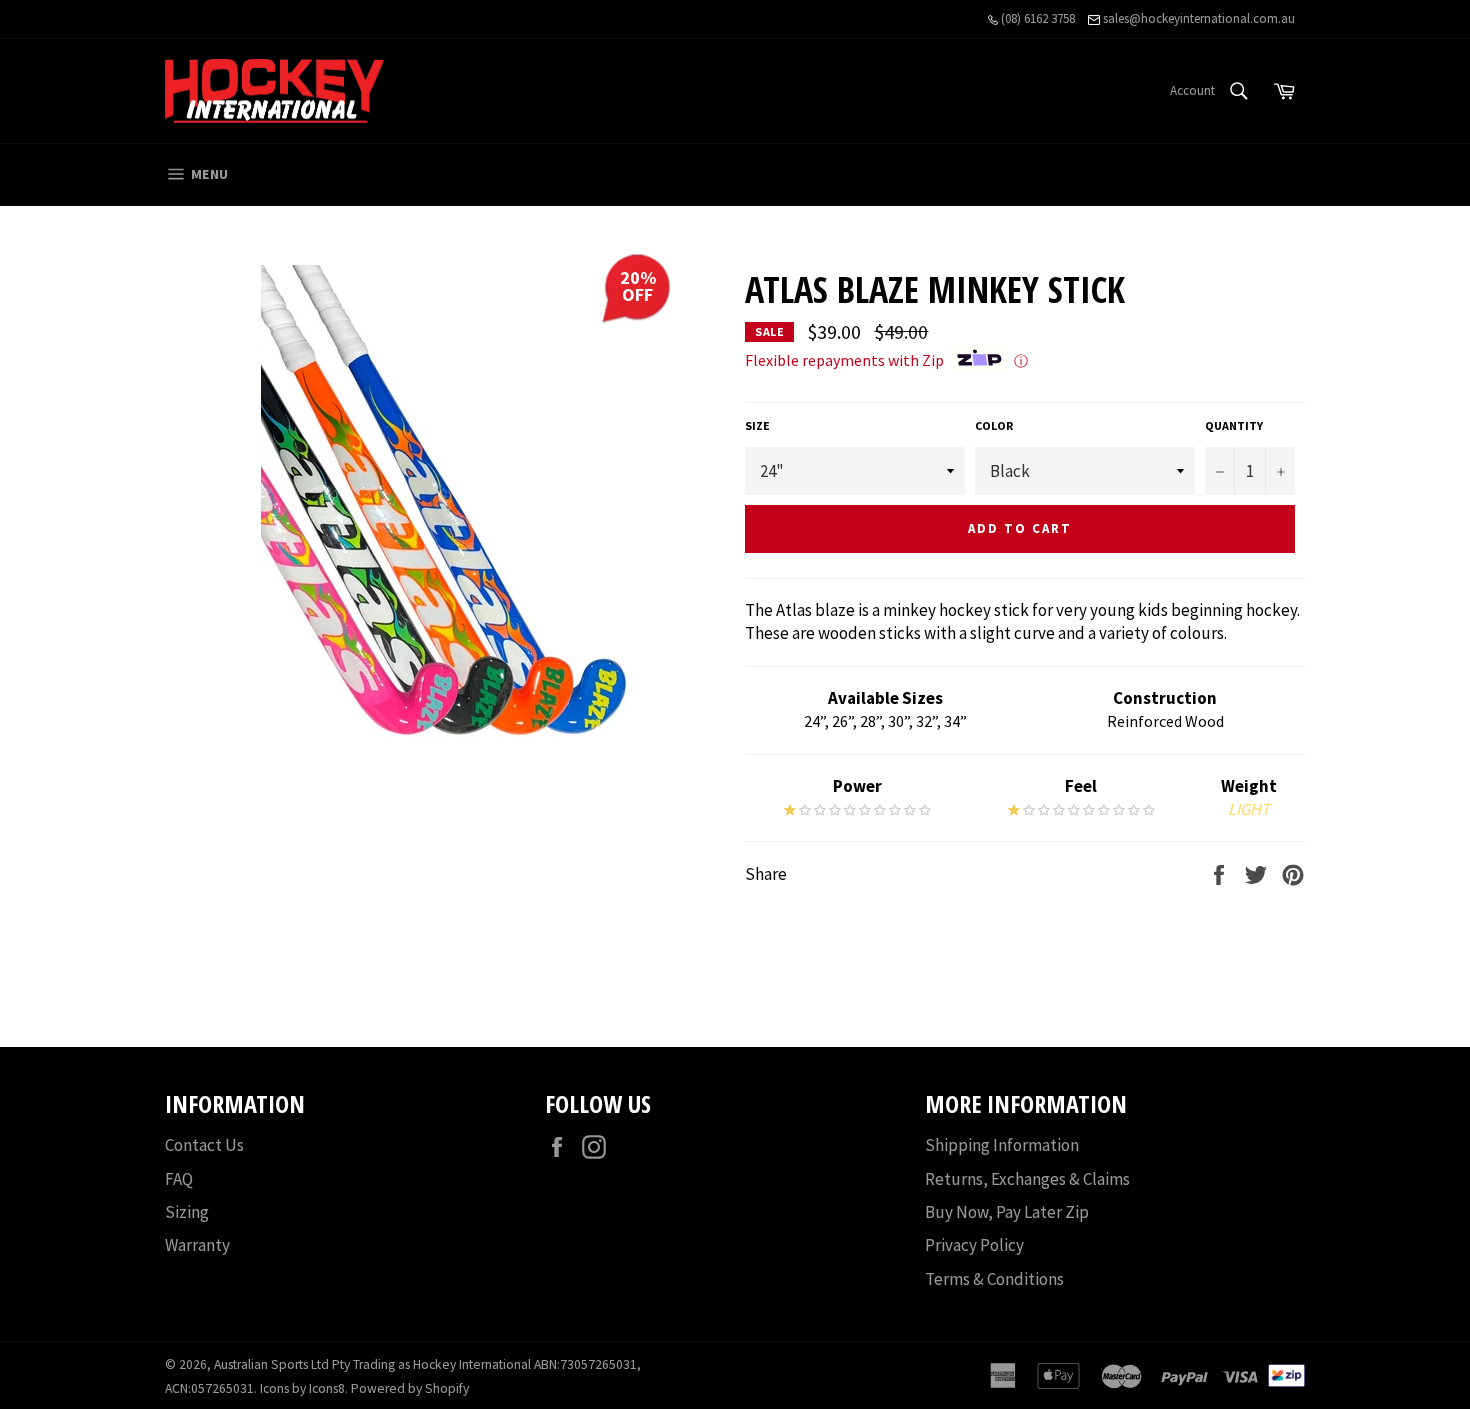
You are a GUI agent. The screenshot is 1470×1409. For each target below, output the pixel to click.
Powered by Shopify (410, 1388)
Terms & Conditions (994, 1279)
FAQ (179, 1179)
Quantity (1234, 425)
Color (994, 425)
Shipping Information (1002, 1145)
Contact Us (204, 1145)
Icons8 (327, 1388)
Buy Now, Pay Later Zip (1007, 1212)
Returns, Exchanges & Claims (1027, 1179)
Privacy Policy (974, 1245)
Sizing (187, 1212)
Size (757, 425)
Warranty (197, 1245)
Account (1192, 90)
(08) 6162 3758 (1036, 18)
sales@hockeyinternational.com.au (1197, 18)
